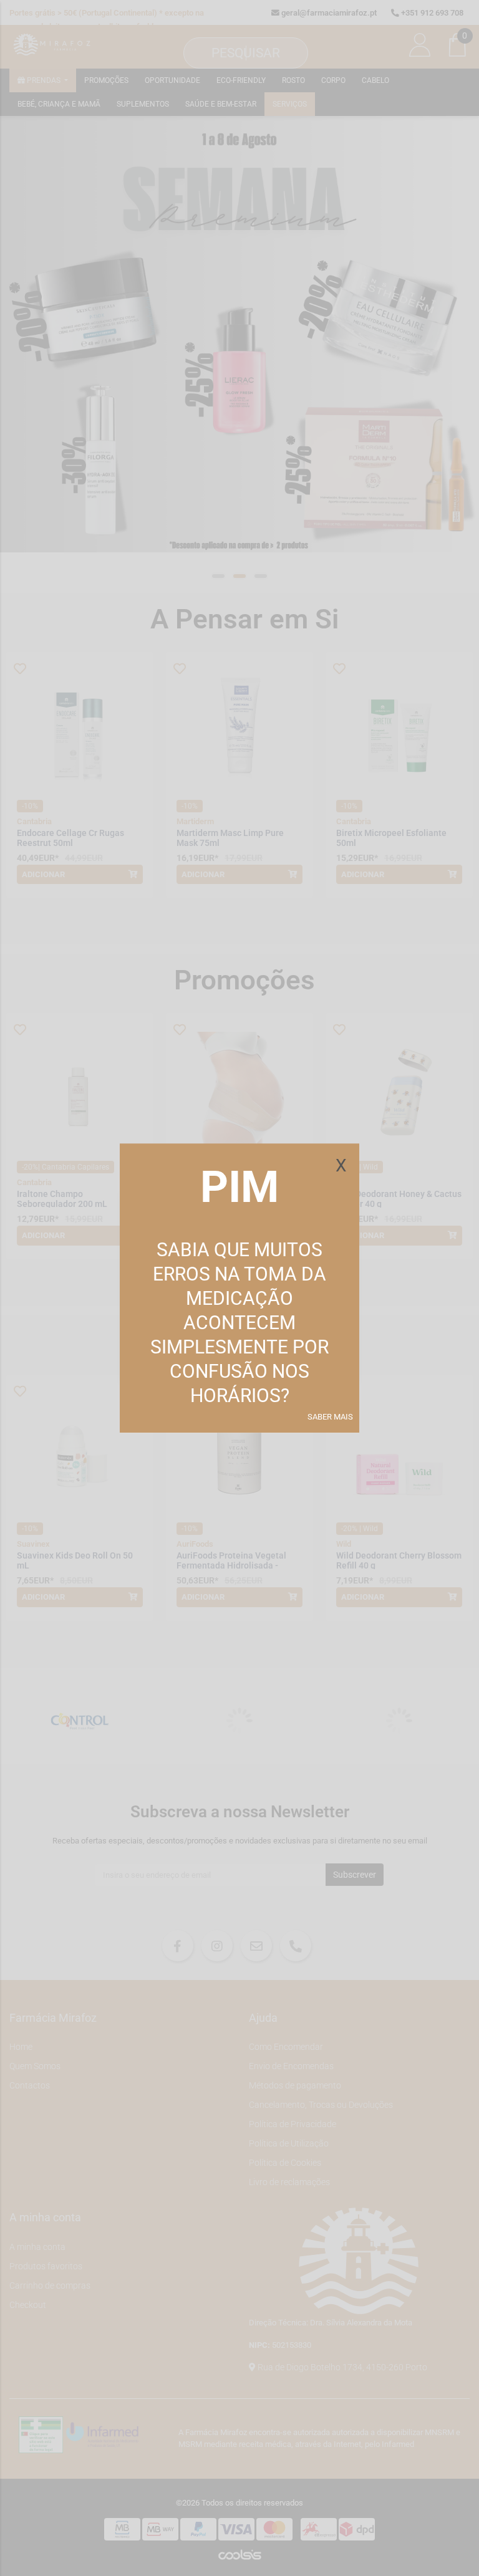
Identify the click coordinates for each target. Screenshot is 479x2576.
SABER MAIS (330, 1417)
